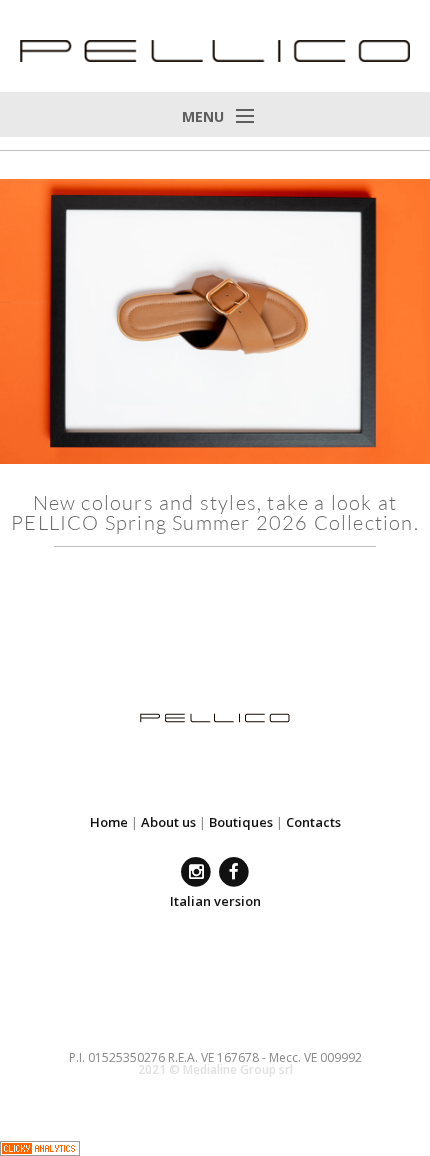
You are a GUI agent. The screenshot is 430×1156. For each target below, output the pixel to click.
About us (168, 822)
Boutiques (241, 822)
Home (109, 822)
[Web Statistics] (40, 1146)
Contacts (313, 822)
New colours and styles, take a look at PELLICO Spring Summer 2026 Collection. (215, 512)
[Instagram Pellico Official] (196, 872)
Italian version (215, 901)
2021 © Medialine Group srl (215, 1069)
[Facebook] (234, 872)
